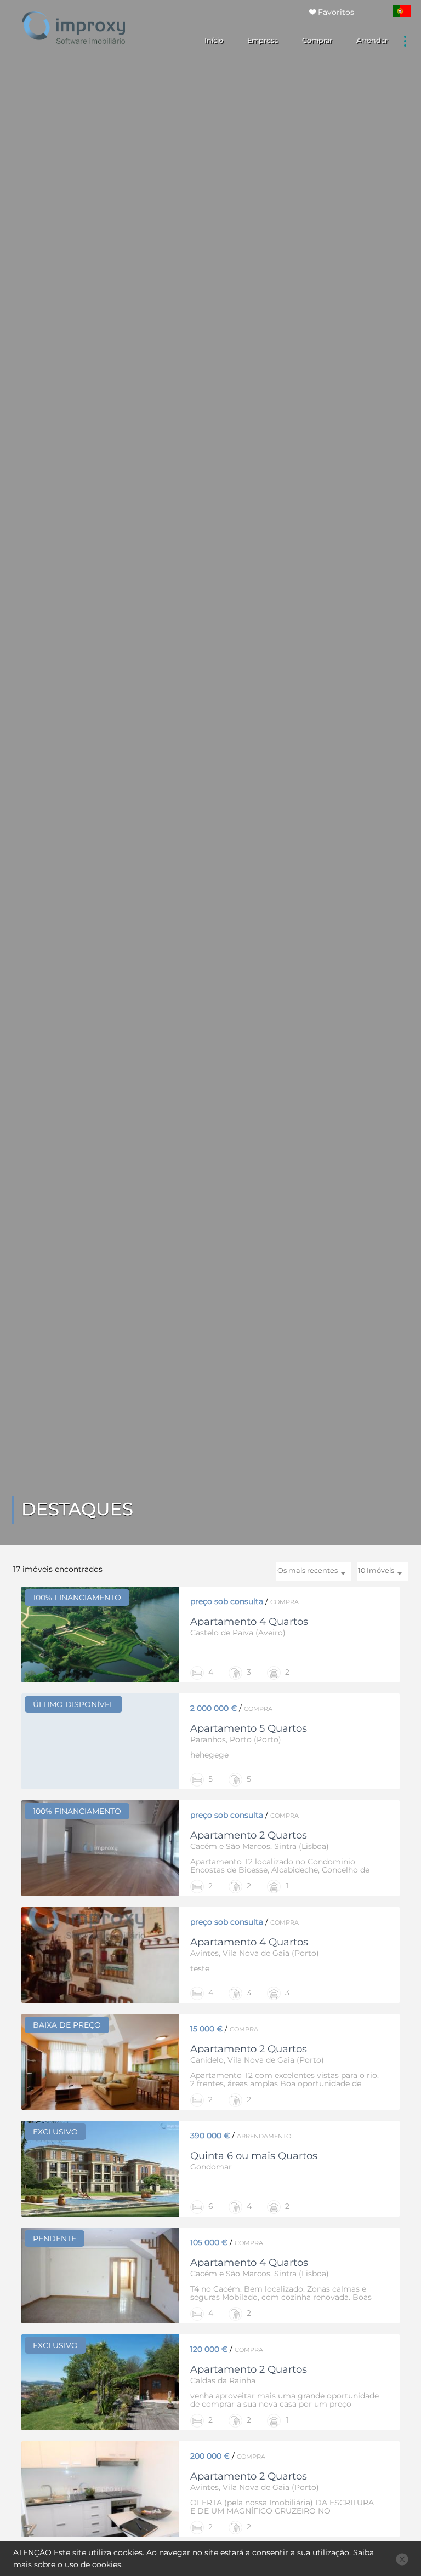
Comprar (317, 40)
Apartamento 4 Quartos (249, 1621)
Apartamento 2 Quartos (249, 1835)
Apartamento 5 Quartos (249, 1728)
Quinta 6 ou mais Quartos (254, 2156)
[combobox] (382, 1572)
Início (214, 40)
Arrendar (372, 40)
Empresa (263, 40)
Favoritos (335, 12)
